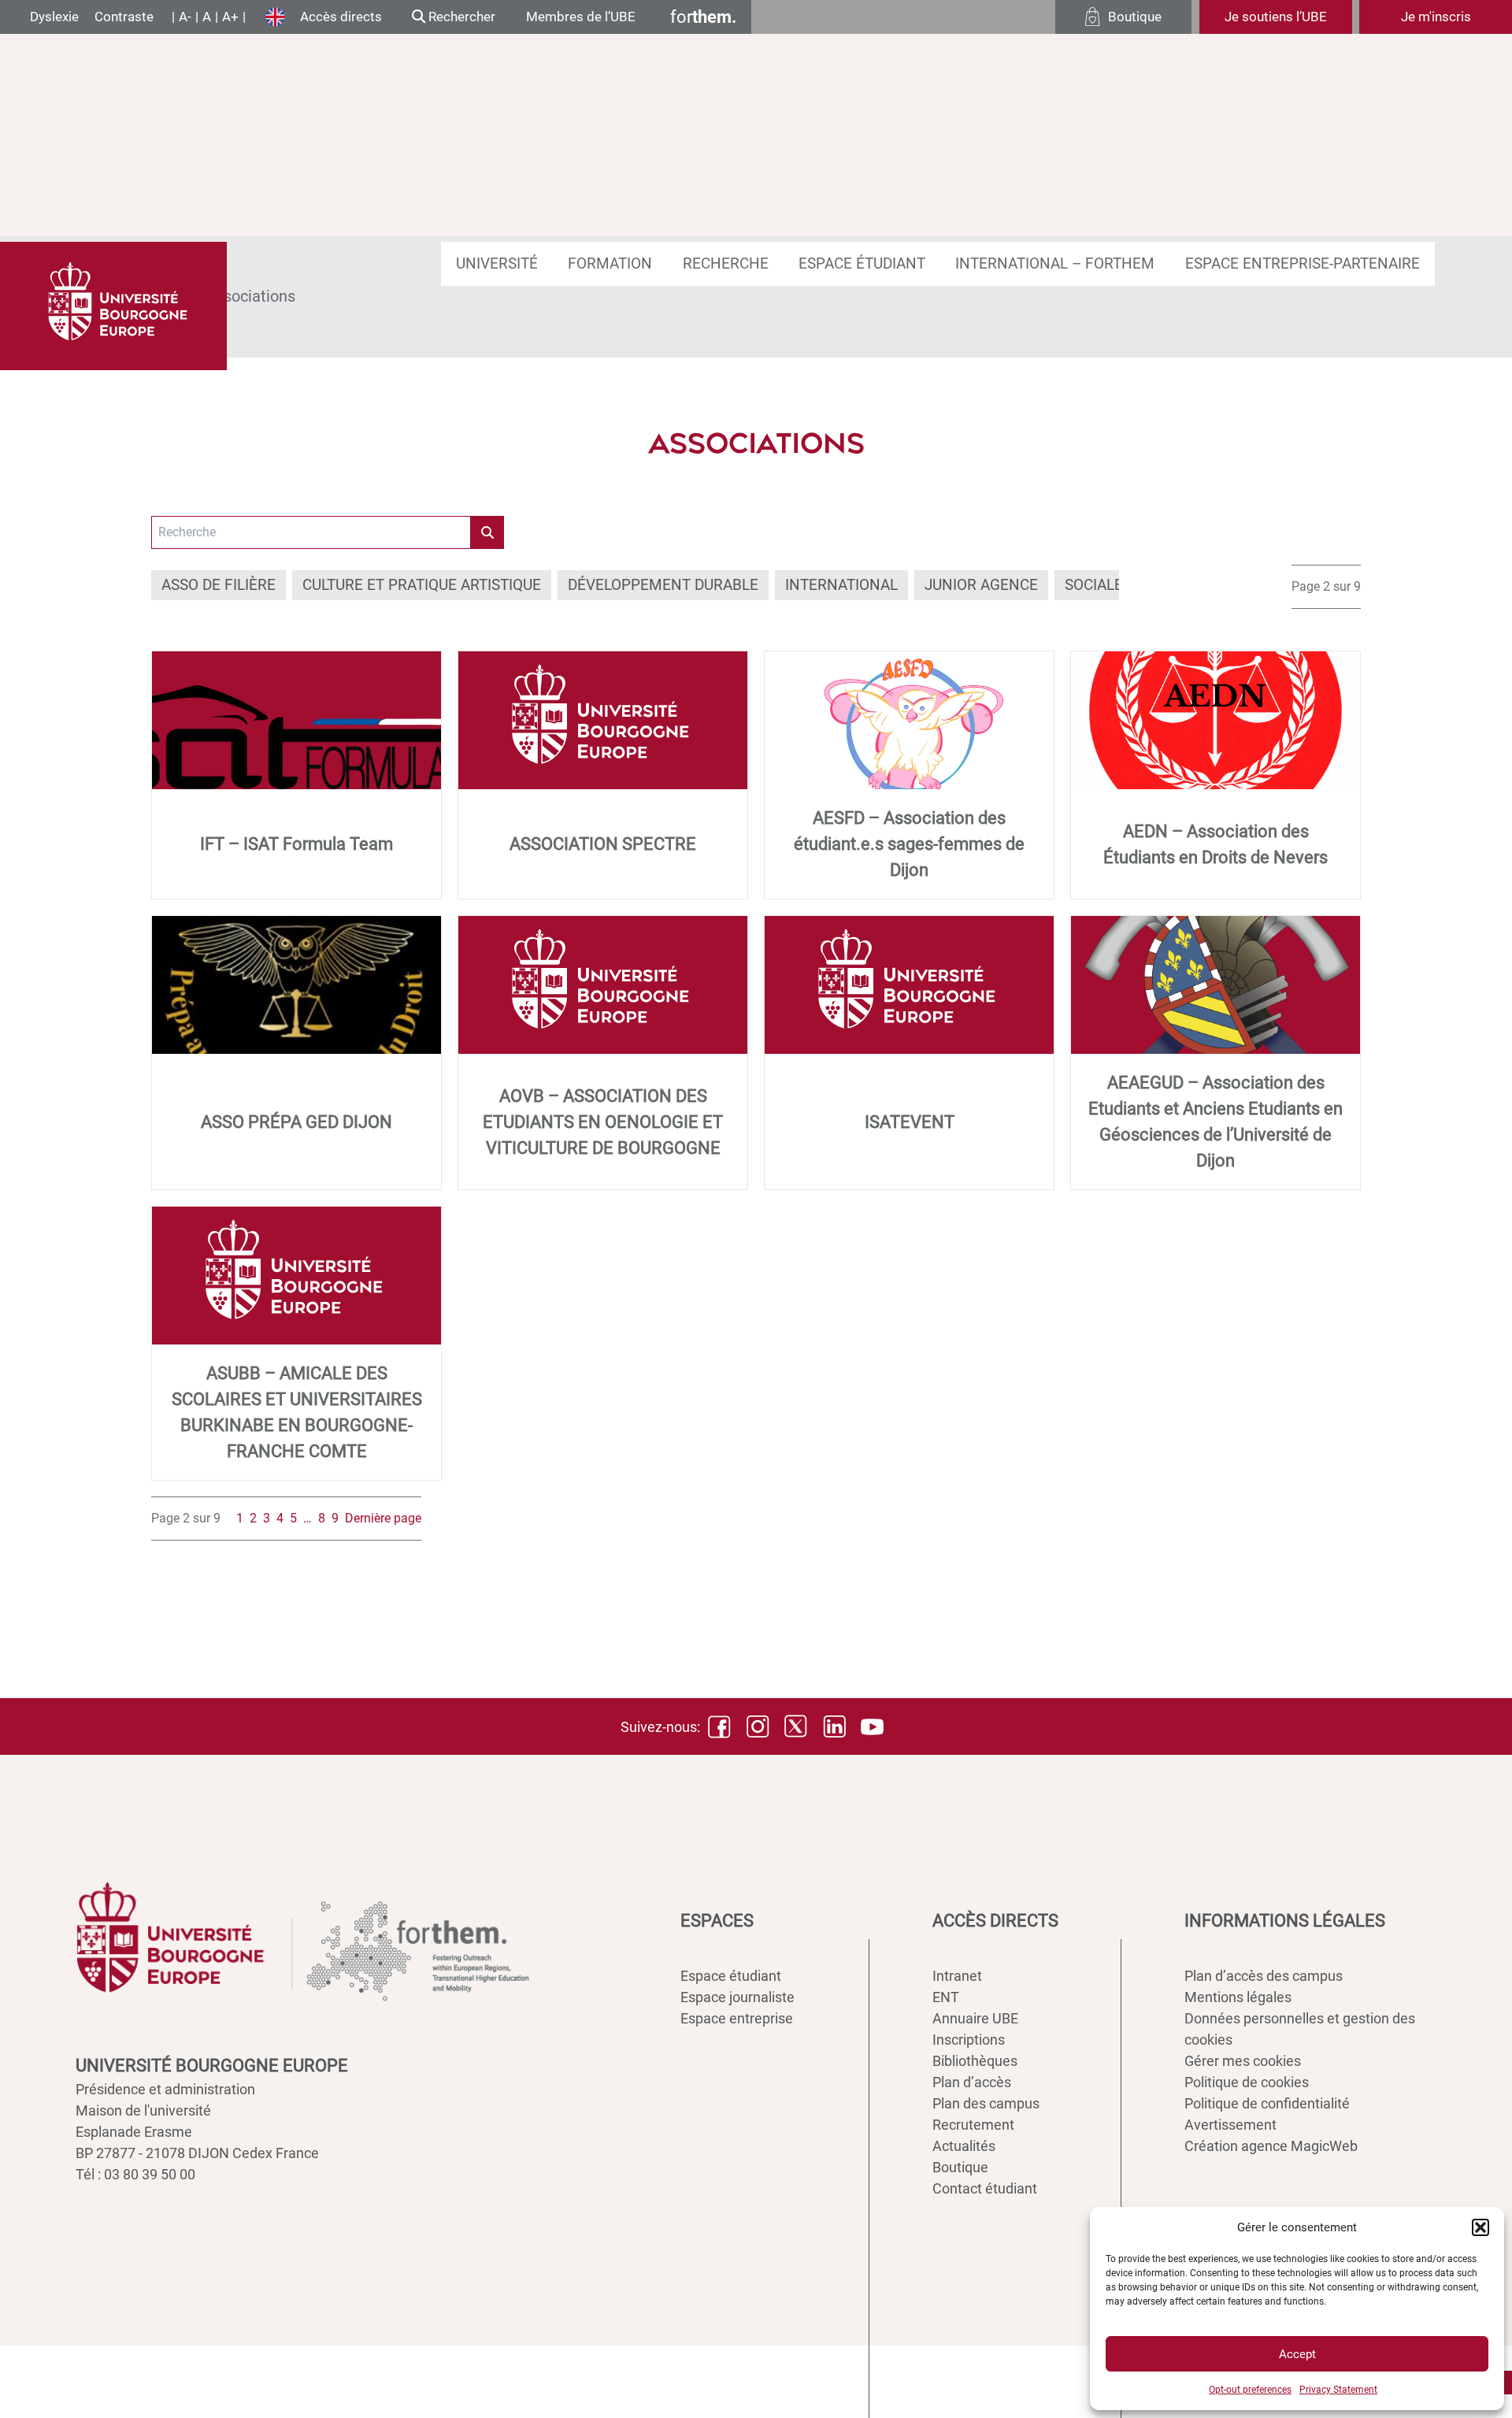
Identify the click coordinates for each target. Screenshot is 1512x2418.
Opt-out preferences (1250, 2390)
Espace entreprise (737, 2018)
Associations (250, 296)
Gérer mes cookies (1243, 2061)
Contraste (124, 17)
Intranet (957, 1976)
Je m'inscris (1436, 17)
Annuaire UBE (975, 2018)
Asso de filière (219, 585)
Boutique (960, 2167)
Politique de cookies (1247, 2082)
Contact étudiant (985, 2188)
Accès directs (341, 17)
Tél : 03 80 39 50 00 (135, 2174)
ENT (946, 1997)
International (841, 585)
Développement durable (663, 585)
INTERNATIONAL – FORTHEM (1055, 263)
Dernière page (383, 1518)
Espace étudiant (862, 263)
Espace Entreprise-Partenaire (1303, 263)
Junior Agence (981, 585)
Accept (1297, 2354)
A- (185, 17)
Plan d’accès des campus (1264, 1976)
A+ (230, 17)
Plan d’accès (972, 2082)
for (703, 17)
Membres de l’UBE (581, 17)
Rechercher (460, 17)
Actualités (964, 2146)
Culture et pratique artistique (422, 585)
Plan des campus (986, 2103)
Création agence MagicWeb (1271, 2146)
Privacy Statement (1338, 2390)
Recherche (726, 263)
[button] (1480, 2227)
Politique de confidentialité (1267, 2103)
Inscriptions (969, 2040)
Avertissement (1230, 2125)
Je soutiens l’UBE (1276, 17)
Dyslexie (54, 17)
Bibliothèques (975, 2061)
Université (497, 263)
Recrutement (973, 2125)
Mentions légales (1238, 1997)
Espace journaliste (737, 1997)
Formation (610, 263)
